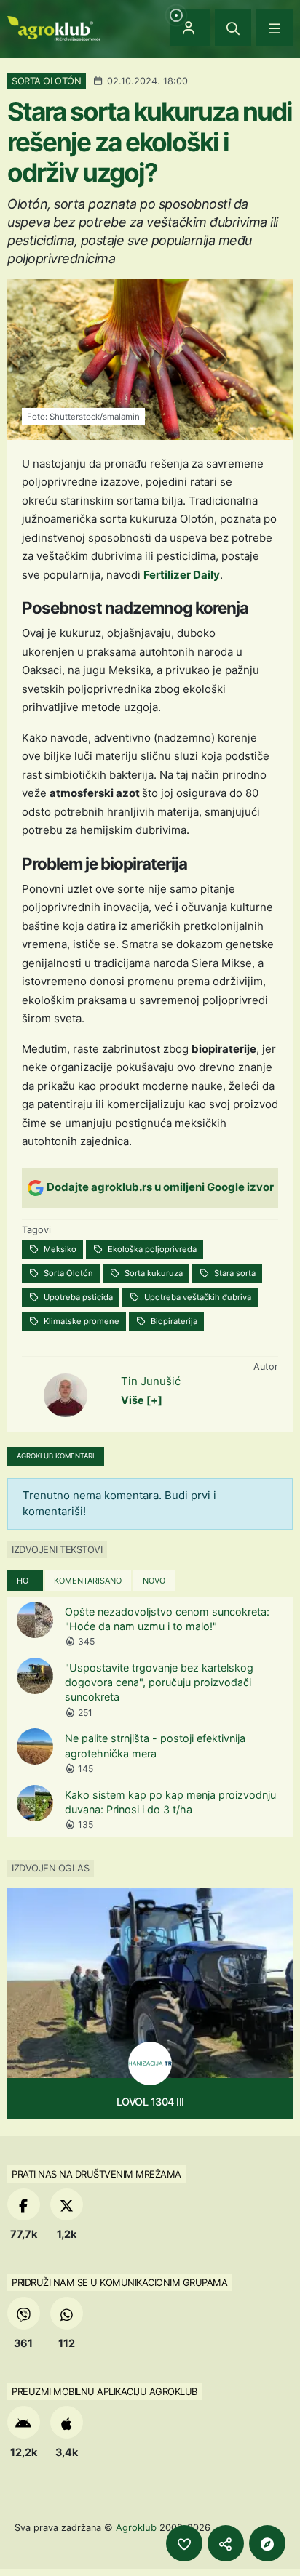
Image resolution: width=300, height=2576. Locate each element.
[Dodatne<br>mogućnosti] (267, 2543)
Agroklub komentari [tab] (56, 1456)
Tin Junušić (151, 1381)
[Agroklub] (54, 27)
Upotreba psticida (77, 1297)
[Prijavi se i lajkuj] (184, 2543)
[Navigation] (275, 28)
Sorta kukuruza (153, 1273)
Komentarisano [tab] (88, 1581)
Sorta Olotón (67, 1273)
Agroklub (136, 2527)
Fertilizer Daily (182, 575)
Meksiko (59, 1249)
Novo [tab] (154, 1581)
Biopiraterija (173, 1321)
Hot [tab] (25, 1581)
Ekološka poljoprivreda (151, 1249)
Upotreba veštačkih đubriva (197, 1297)
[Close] (233, 28)
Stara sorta (234, 1273)
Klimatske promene (80, 1321)
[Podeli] (226, 2543)
